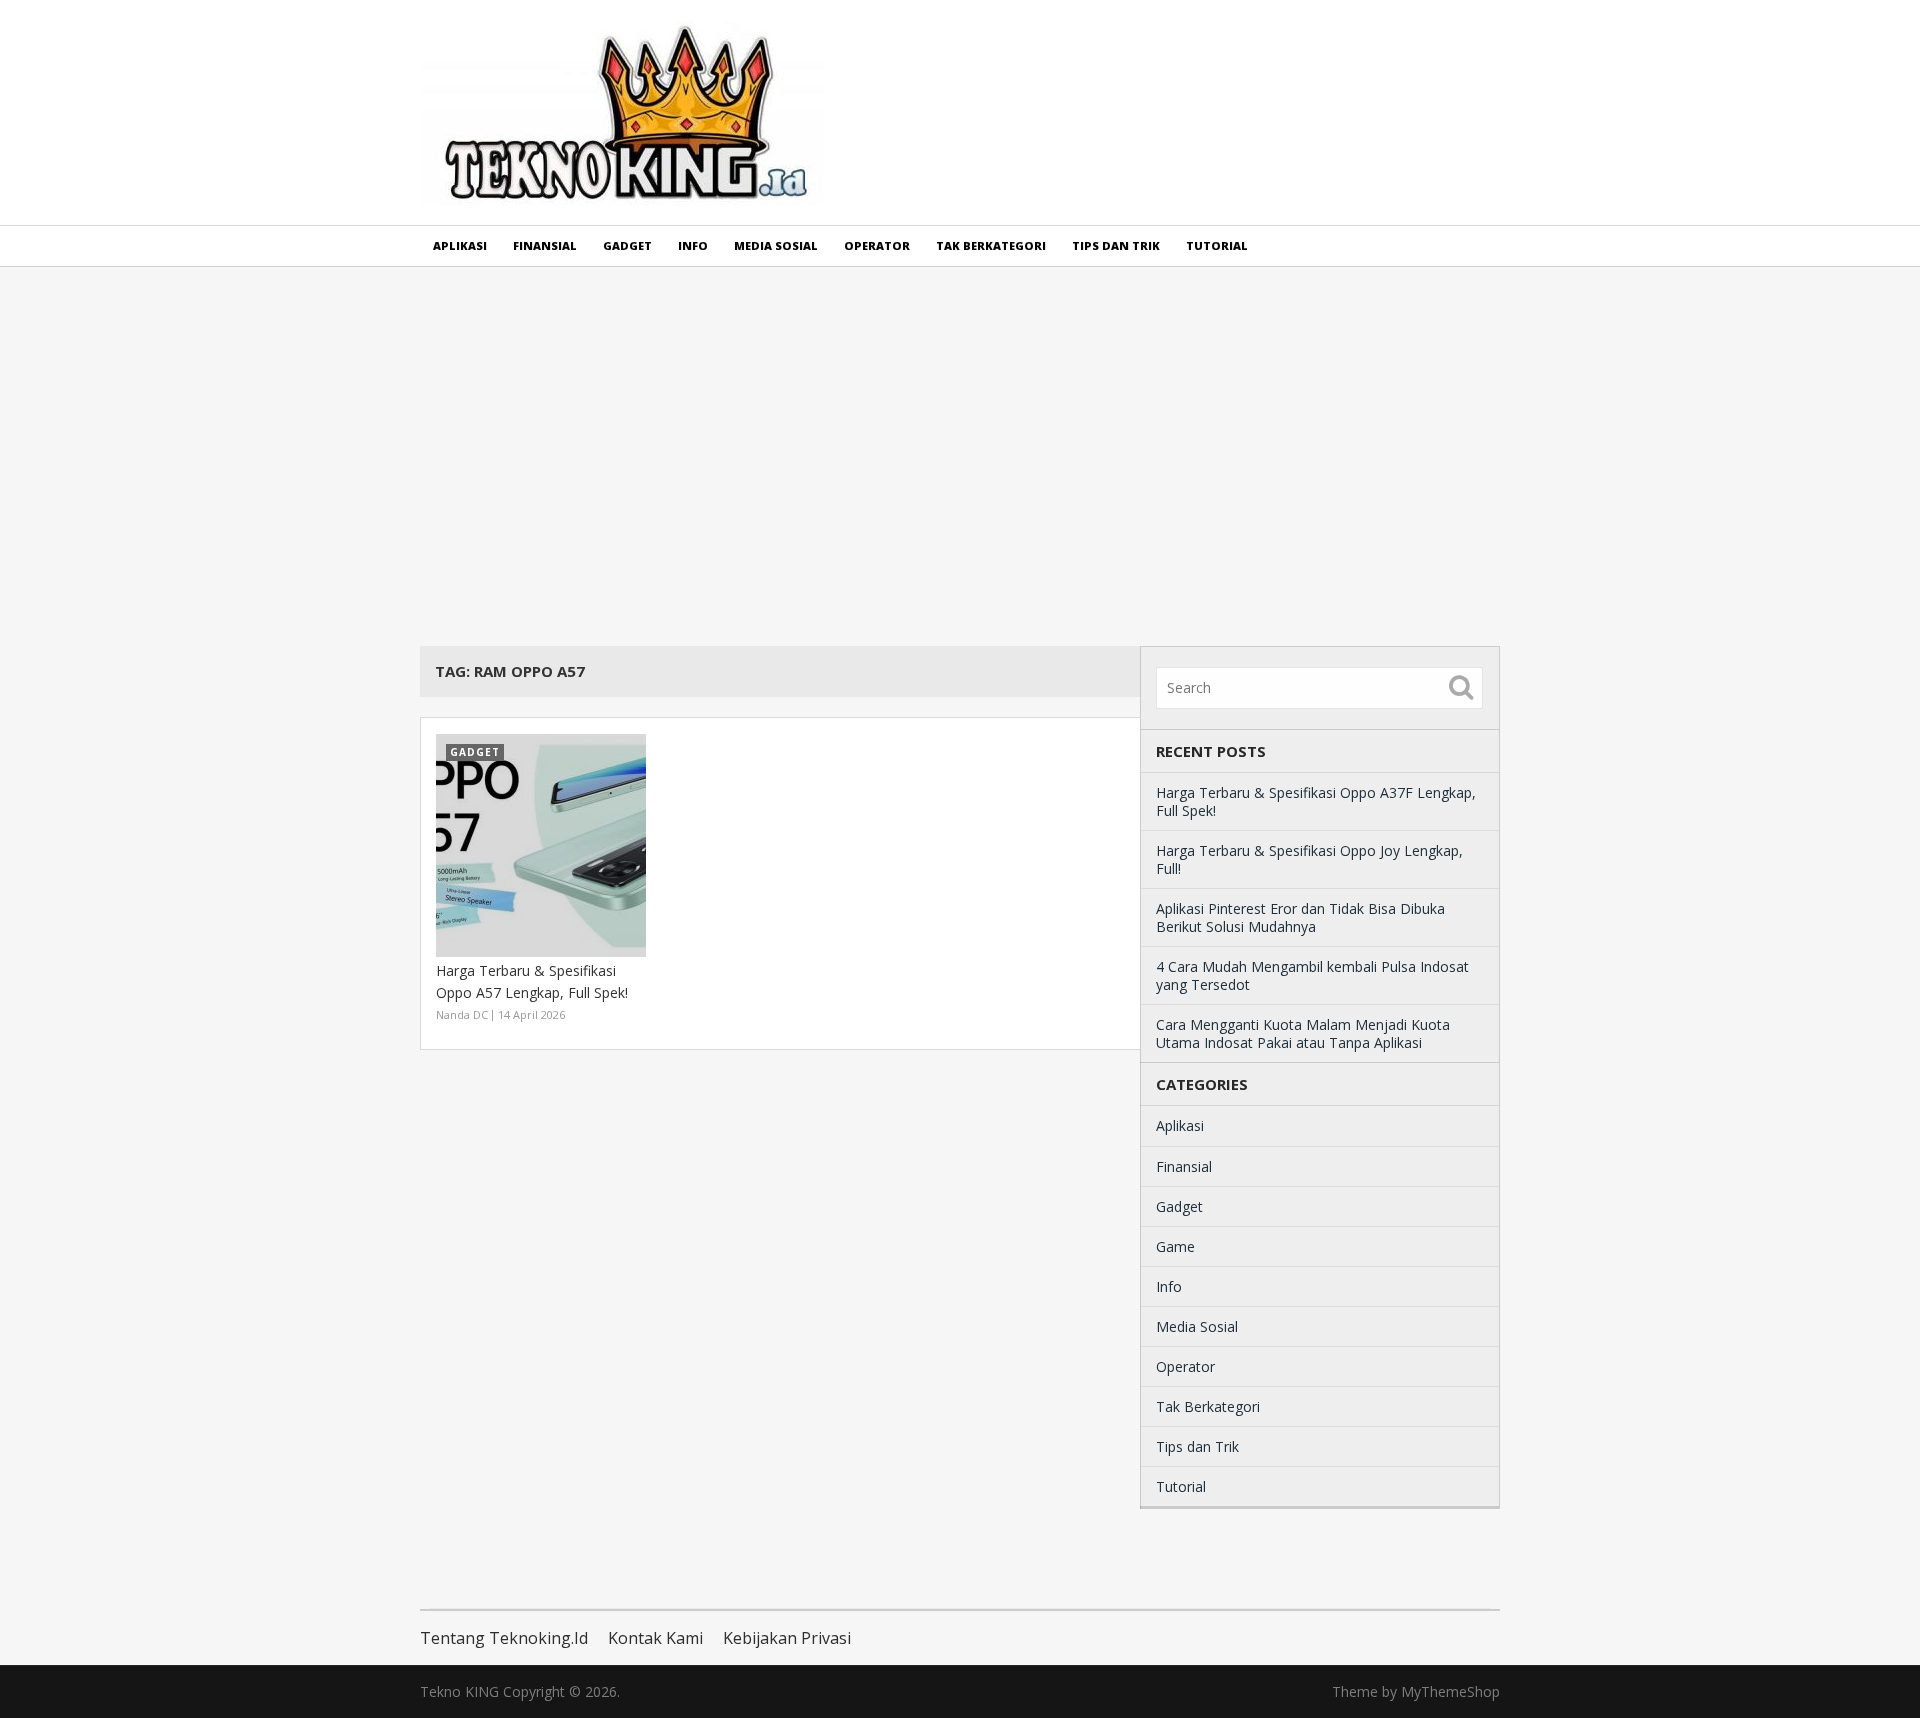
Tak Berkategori (991, 245)
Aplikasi (460, 245)
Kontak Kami (655, 1638)
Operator (877, 245)
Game (1175, 1246)
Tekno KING (459, 1691)
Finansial (545, 245)
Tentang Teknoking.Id (504, 1638)
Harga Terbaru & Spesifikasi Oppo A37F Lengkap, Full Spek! (1316, 801)
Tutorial (1217, 245)
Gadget (627, 245)
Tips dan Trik (1116, 245)
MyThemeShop (1450, 1691)
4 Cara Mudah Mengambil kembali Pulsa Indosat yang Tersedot (1312, 975)
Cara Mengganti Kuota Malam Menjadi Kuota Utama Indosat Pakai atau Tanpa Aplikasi (1303, 1033)
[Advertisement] (960, 456)
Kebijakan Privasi (787, 1638)
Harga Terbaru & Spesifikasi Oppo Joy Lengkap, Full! (1309, 859)
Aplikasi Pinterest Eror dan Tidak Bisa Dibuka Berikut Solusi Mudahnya (1300, 917)
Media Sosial (776, 245)
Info (693, 245)
